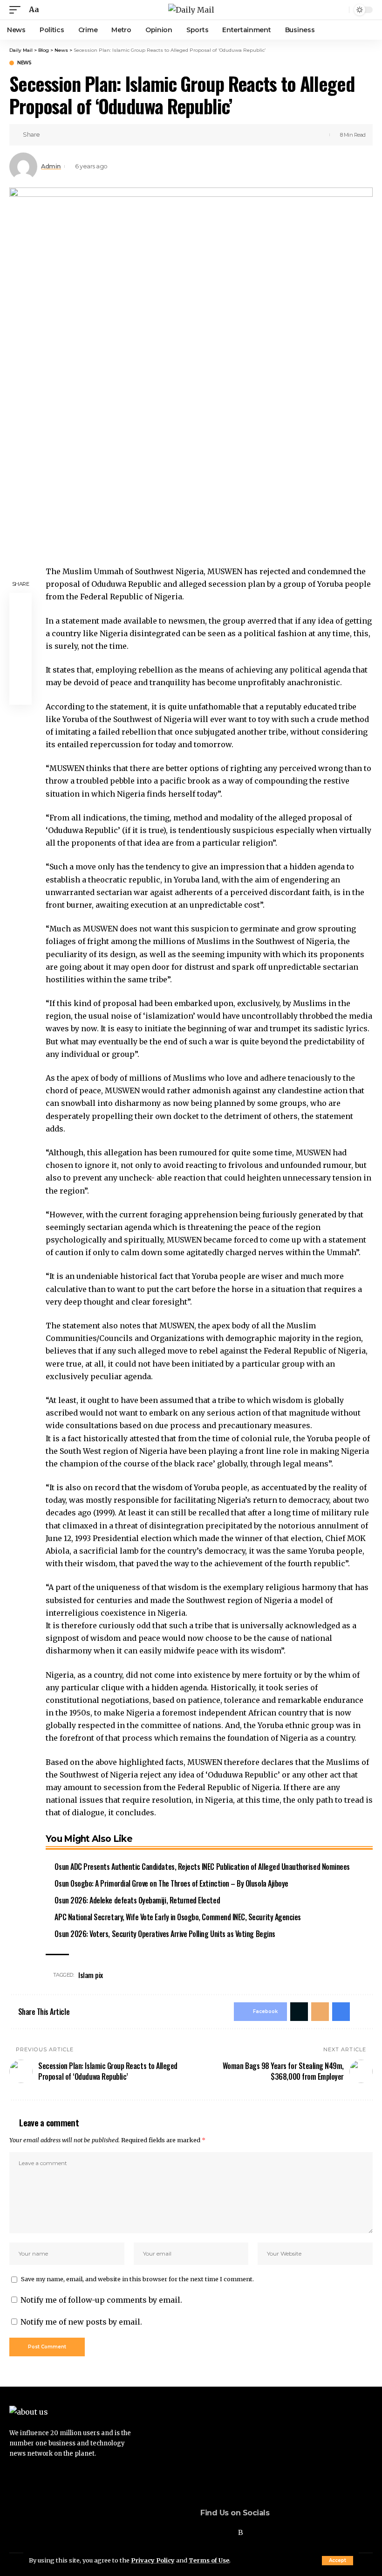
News (24, 63)
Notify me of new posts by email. (81, 2322)
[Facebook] (203, 2532)
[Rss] (241, 2532)
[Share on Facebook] (50, 135)
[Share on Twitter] (64, 135)
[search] (341, 10)
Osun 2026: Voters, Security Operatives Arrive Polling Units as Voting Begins (165, 1934)
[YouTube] (228, 2532)
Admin (51, 166)
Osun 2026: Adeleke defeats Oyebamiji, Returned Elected (137, 1900)
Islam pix (91, 1975)
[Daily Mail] (191, 10)
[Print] (93, 135)
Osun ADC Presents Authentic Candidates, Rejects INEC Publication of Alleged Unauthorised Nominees (202, 1867)
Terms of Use (209, 2560)
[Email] (79, 135)
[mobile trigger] (17, 10)
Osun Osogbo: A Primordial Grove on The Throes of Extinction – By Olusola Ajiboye (171, 1883)
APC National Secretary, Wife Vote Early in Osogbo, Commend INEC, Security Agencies (177, 1917)
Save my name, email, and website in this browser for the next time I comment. (137, 2279)
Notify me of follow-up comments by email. (101, 2300)
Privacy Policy (153, 2560)
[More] (108, 135)
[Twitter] (216, 2532)
